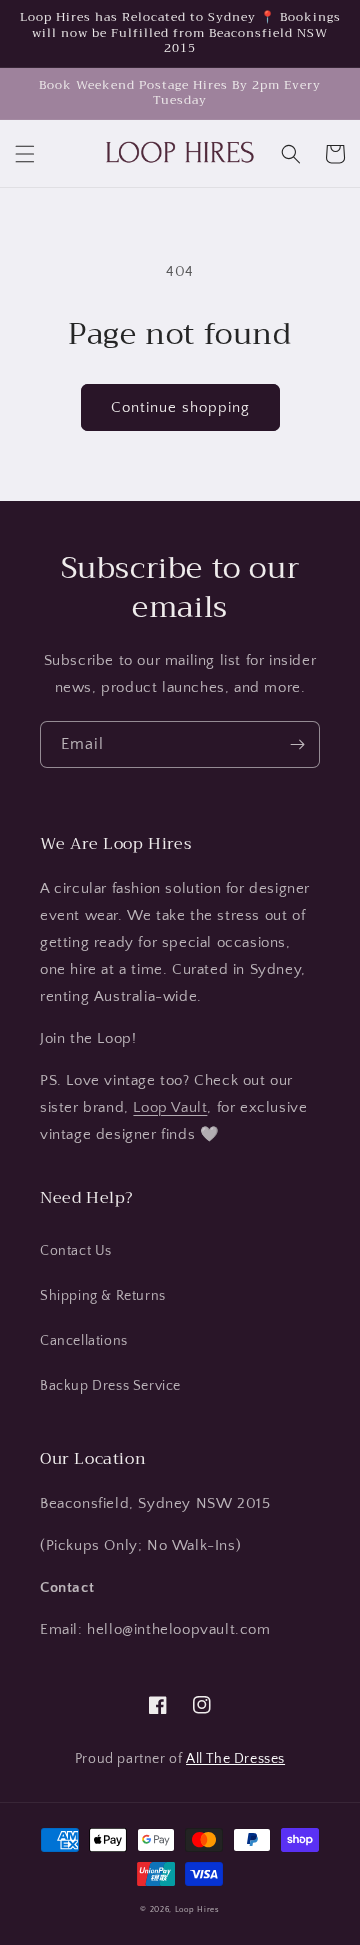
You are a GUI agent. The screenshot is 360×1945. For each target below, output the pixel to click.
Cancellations (84, 1341)
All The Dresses (235, 1759)
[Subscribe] (297, 744)
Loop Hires (197, 1909)
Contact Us (76, 1251)
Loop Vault (170, 1107)
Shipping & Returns (103, 1296)
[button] (25, 154)
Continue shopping (180, 407)
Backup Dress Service (110, 1386)
